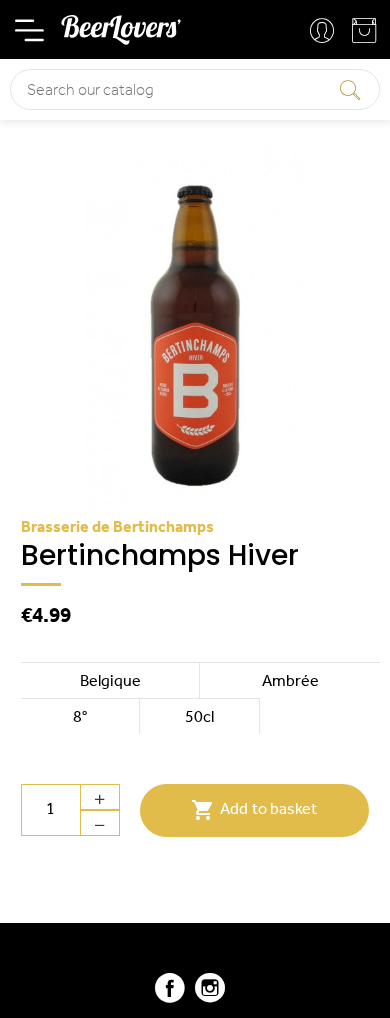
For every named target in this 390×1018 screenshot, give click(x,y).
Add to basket (254, 810)
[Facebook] (170, 996)
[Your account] (324, 32)
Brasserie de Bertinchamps (117, 528)
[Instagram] (210, 996)
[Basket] (366, 35)
